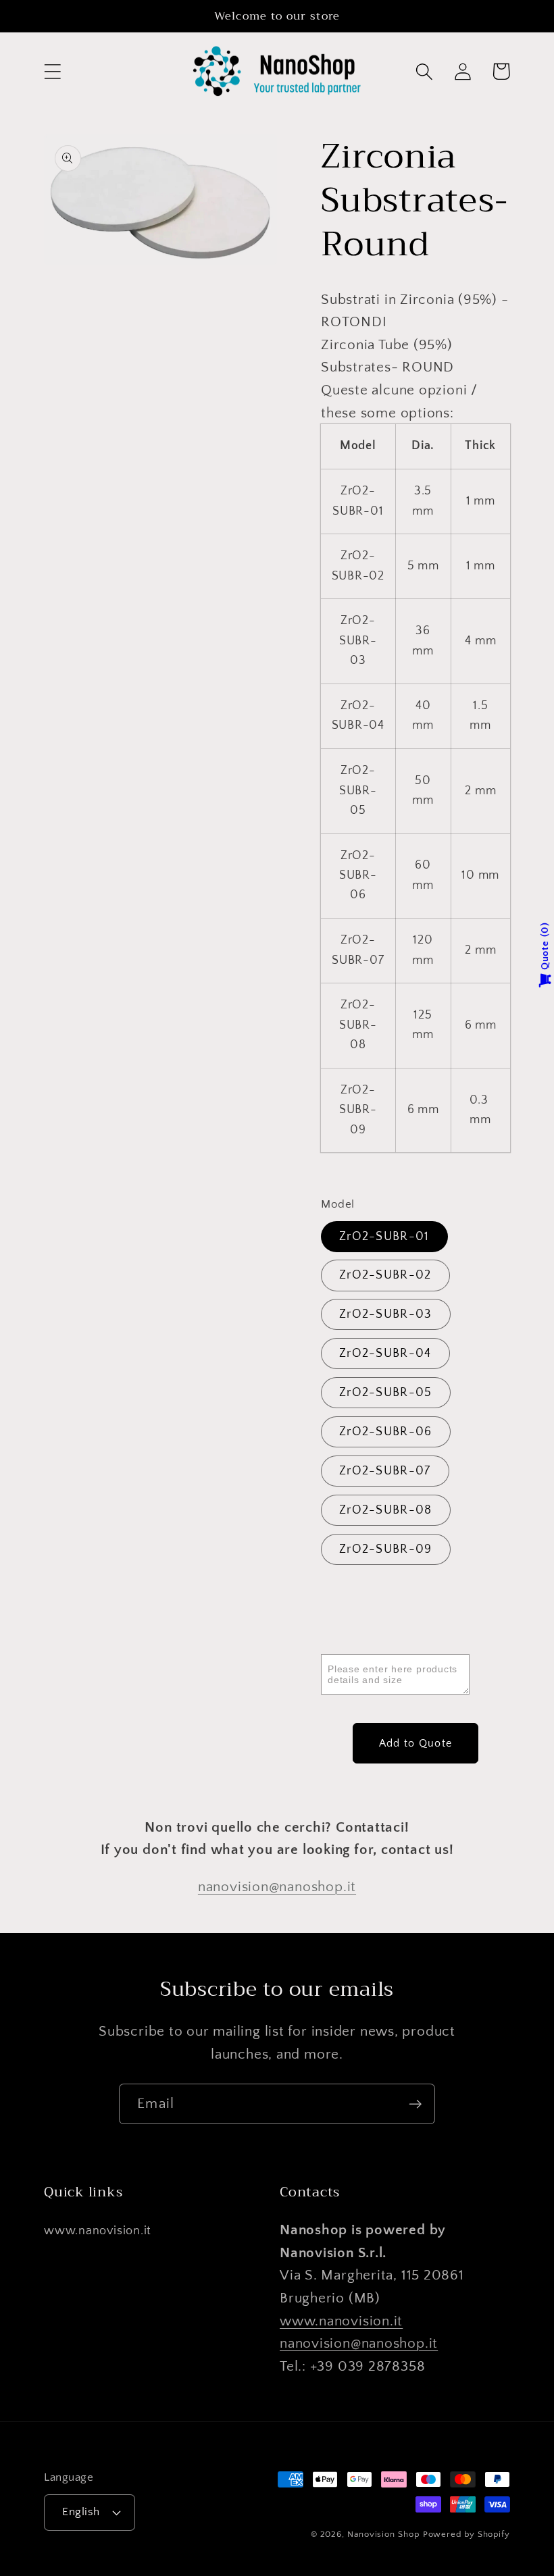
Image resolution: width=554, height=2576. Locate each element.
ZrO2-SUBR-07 (385, 1471)
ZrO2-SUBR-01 (384, 1237)
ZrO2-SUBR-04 (385, 1354)
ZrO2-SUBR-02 (385, 1275)
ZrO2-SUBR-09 (386, 1549)
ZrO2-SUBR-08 (386, 1510)
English (81, 2512)
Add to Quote (416, 1743)
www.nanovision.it (98, 2231)
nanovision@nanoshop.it (277, 1887)
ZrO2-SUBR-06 (386, 1432)
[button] (52, 71)
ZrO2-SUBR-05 (386, 1393)
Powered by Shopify (467, 2534)
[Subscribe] (415, 2104)
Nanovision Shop (383, 2534)
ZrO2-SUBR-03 (386, 1314)
